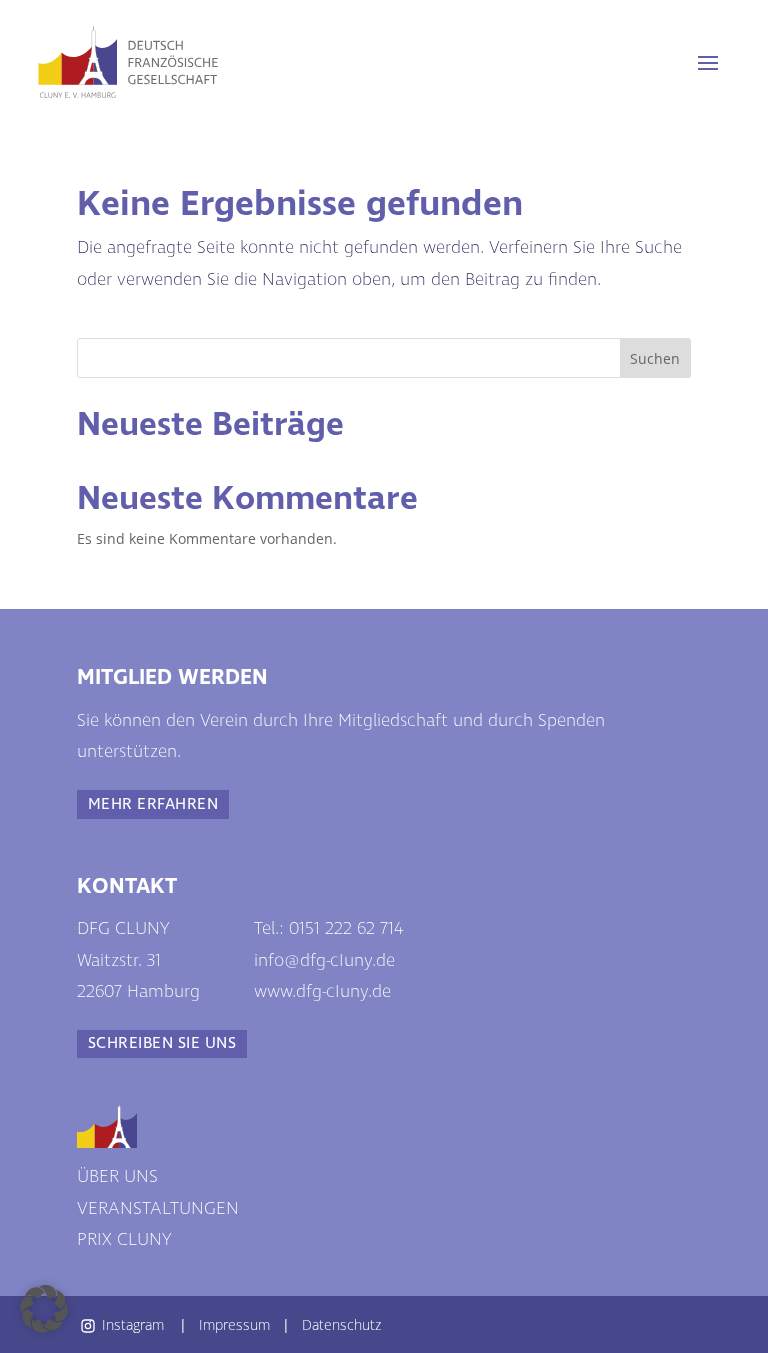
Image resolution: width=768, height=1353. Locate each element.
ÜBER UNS (117, 1177)
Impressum (234, 1324)
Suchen (655, 358)
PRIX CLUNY (124, 1240)
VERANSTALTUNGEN (158, 1209)
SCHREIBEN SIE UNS (162, 1043)
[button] (44, 1309)
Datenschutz (341, 1324)
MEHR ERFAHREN (153, 804)
